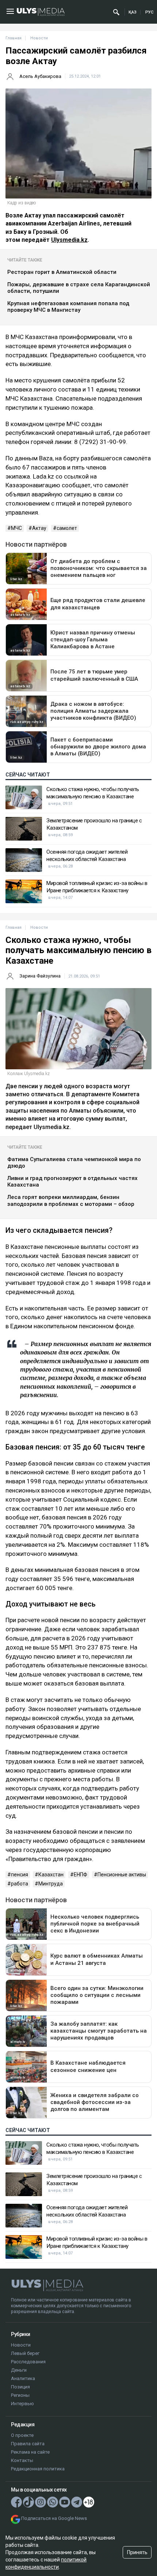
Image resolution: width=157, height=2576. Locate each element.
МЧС (16, 528)
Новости (21, 2345)
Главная (14, 38)
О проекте (22, 2435)
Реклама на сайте (30, 2452)
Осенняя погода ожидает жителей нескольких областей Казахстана (87, 856)
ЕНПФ (81, 1875)
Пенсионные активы (122, 1875)
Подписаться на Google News (54, 2518)
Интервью (22, 2404)
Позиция (20, 2387)
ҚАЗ (133, 12)
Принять (137, 2552)
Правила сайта (28, 2444)
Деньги (19, 2370)
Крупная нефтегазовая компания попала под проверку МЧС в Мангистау (68, 307)
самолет (67, 528)
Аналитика (23, 2378)
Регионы (20, 2395)
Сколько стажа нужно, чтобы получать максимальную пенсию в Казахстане (93, 793)
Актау (39, 528)
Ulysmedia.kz (69, 240)
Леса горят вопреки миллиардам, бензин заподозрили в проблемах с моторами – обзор (71, 1201)
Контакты (22, 2460)
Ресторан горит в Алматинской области (62, 272)
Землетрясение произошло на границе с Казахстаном (94, 824)
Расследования (28, 2362)
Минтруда (51, 1884)
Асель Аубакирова (40, 76)
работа (20, 1884)
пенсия (20, 1875)
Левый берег (25, 2353)
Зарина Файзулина (40, 976)
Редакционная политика (38, 2469)
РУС (149, 12)
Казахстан (51, 1875)
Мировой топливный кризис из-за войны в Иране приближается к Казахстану (97, 887)
